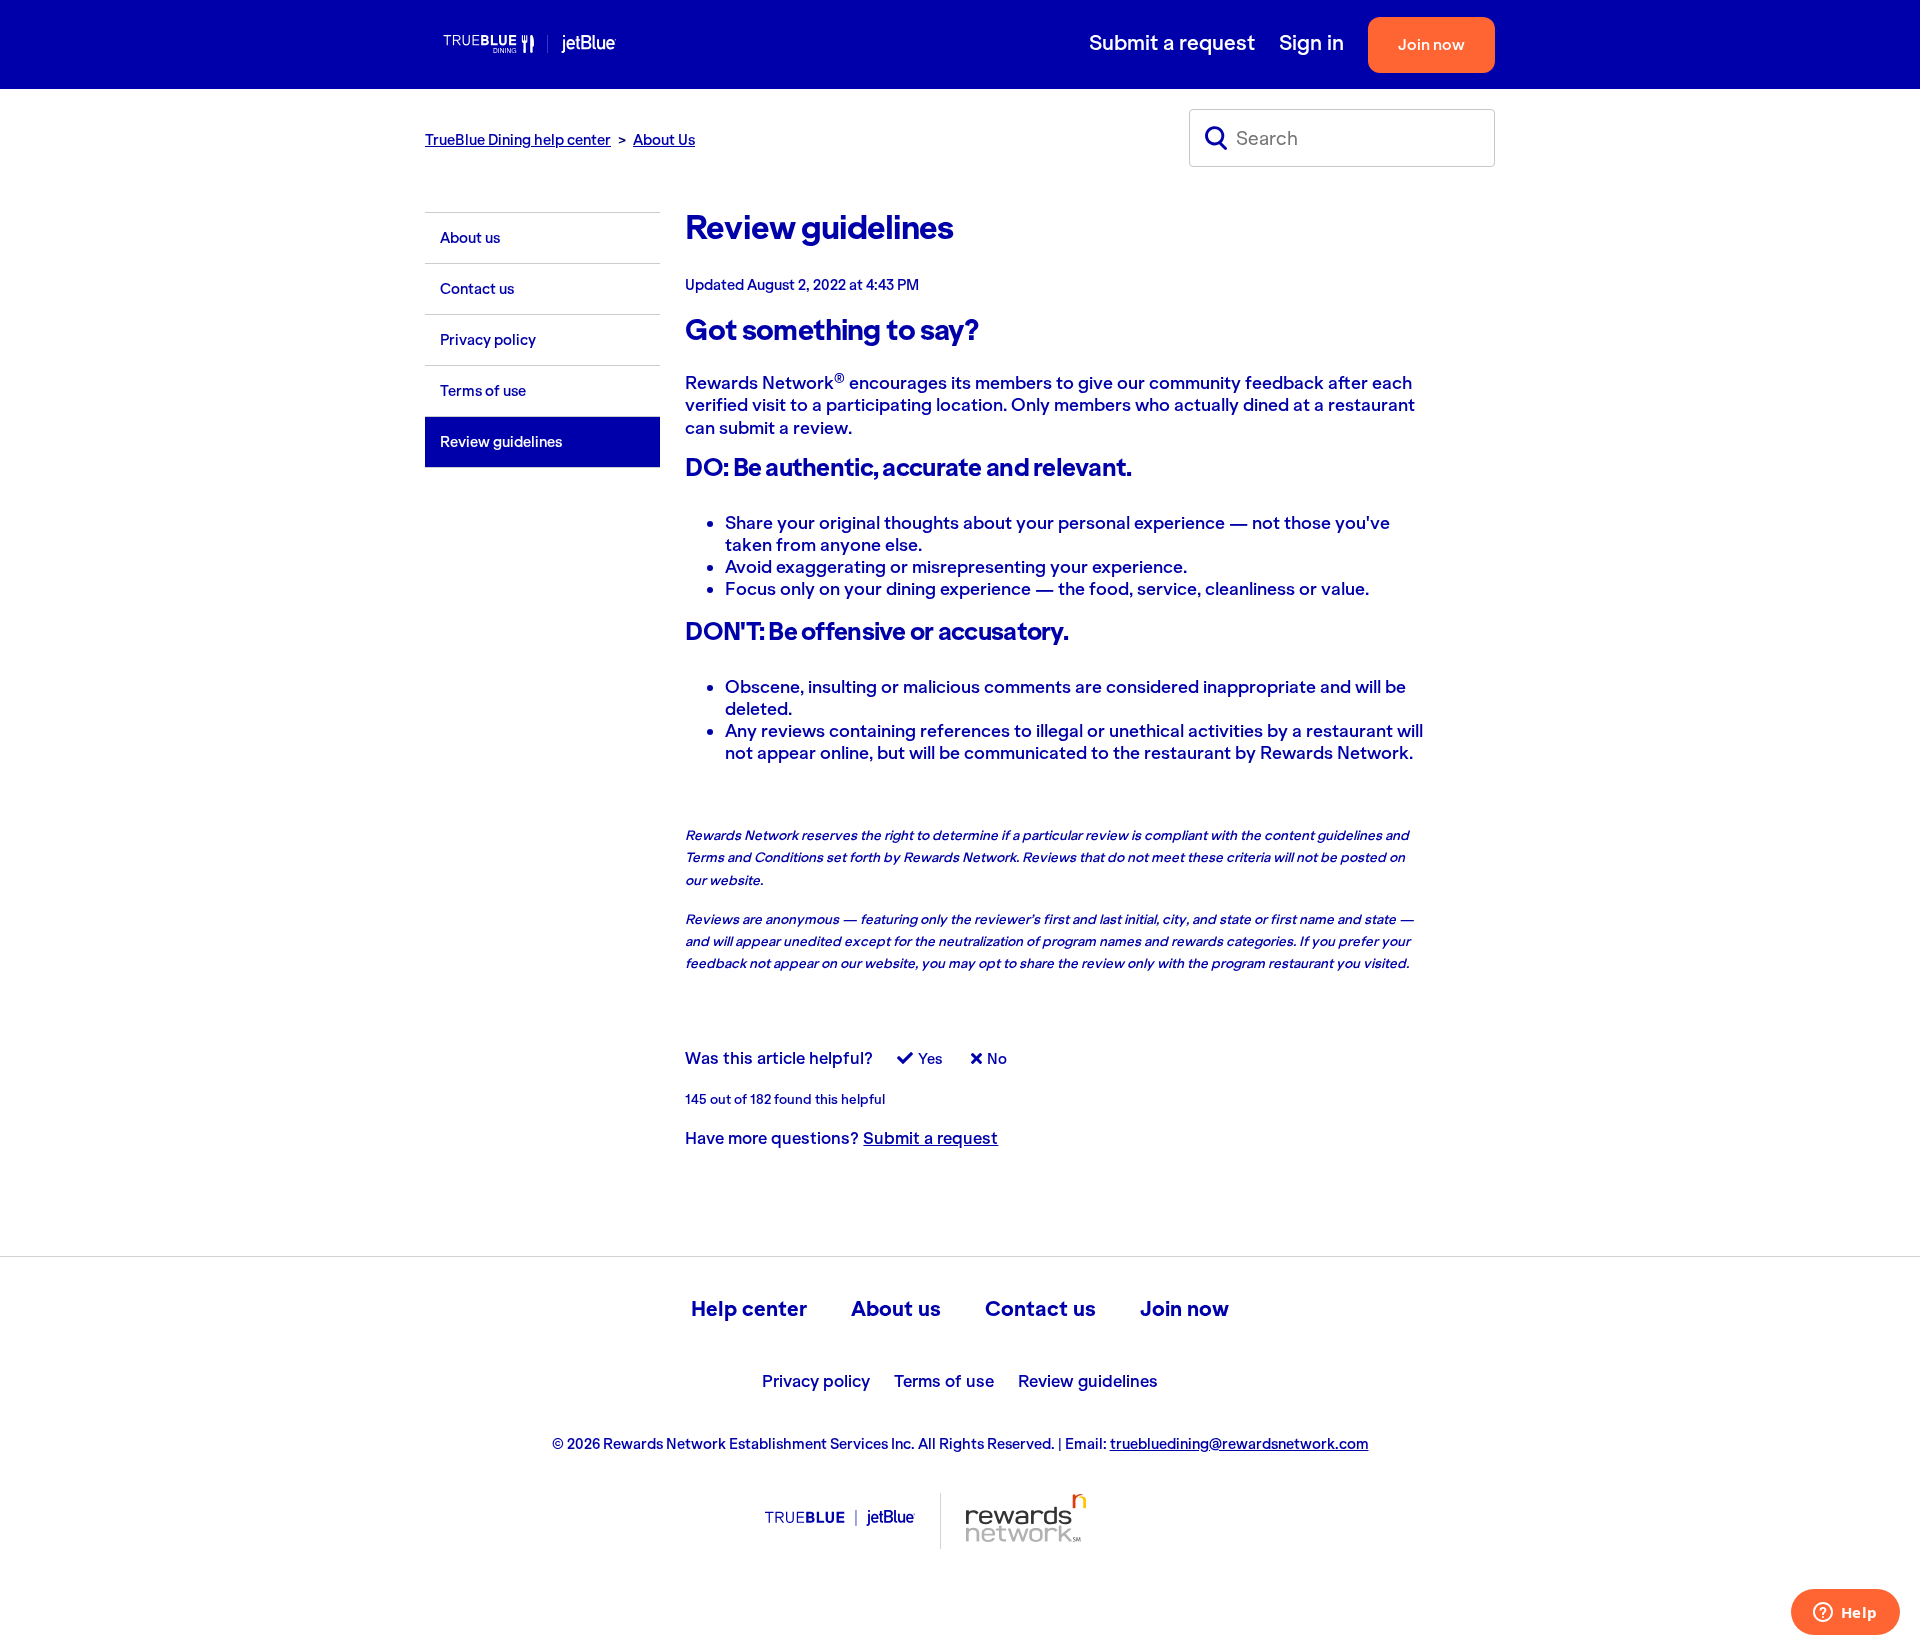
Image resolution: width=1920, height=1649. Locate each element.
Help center (749, 1309)
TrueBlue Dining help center (518, 140)
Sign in (1311, 43)
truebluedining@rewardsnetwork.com (1239, 1444)
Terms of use (483, 391)
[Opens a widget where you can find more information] (1845, 1614)
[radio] (909, 1064)
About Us (664, 140)
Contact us (477, 289)
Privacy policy (488, 340)
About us (470, 238)
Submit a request (1172, 43)
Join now (1431, 44)
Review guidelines (501, 442)
